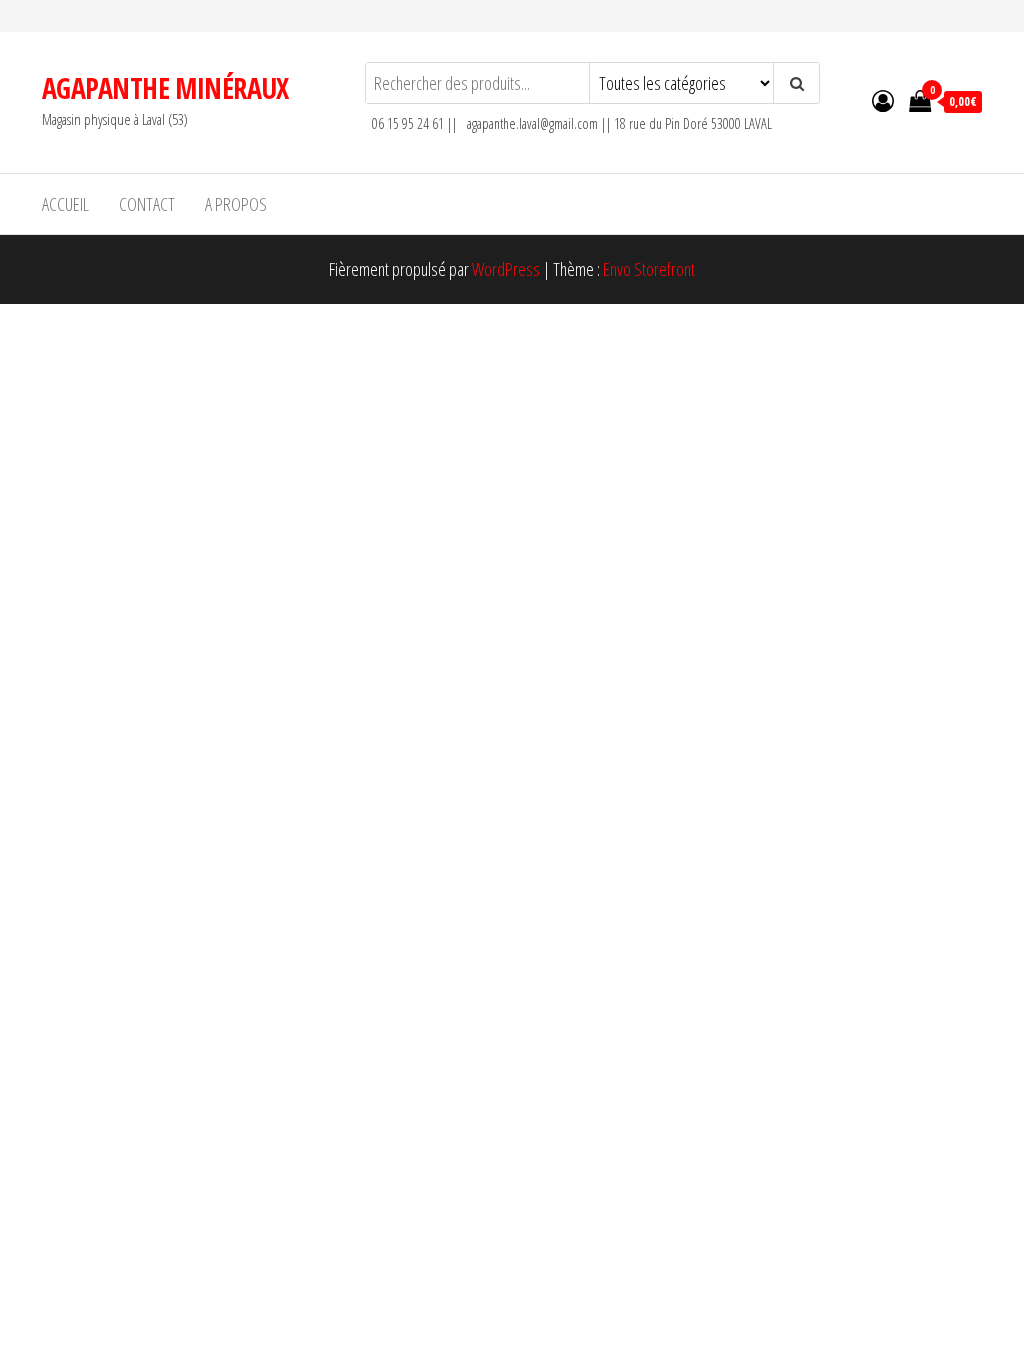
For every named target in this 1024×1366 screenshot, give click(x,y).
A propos (236, 204)
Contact (147, 204)
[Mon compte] (883, 100)
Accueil (65, 204)
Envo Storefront (649, 269)
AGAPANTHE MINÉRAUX (165, 88)
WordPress (506, 269)
